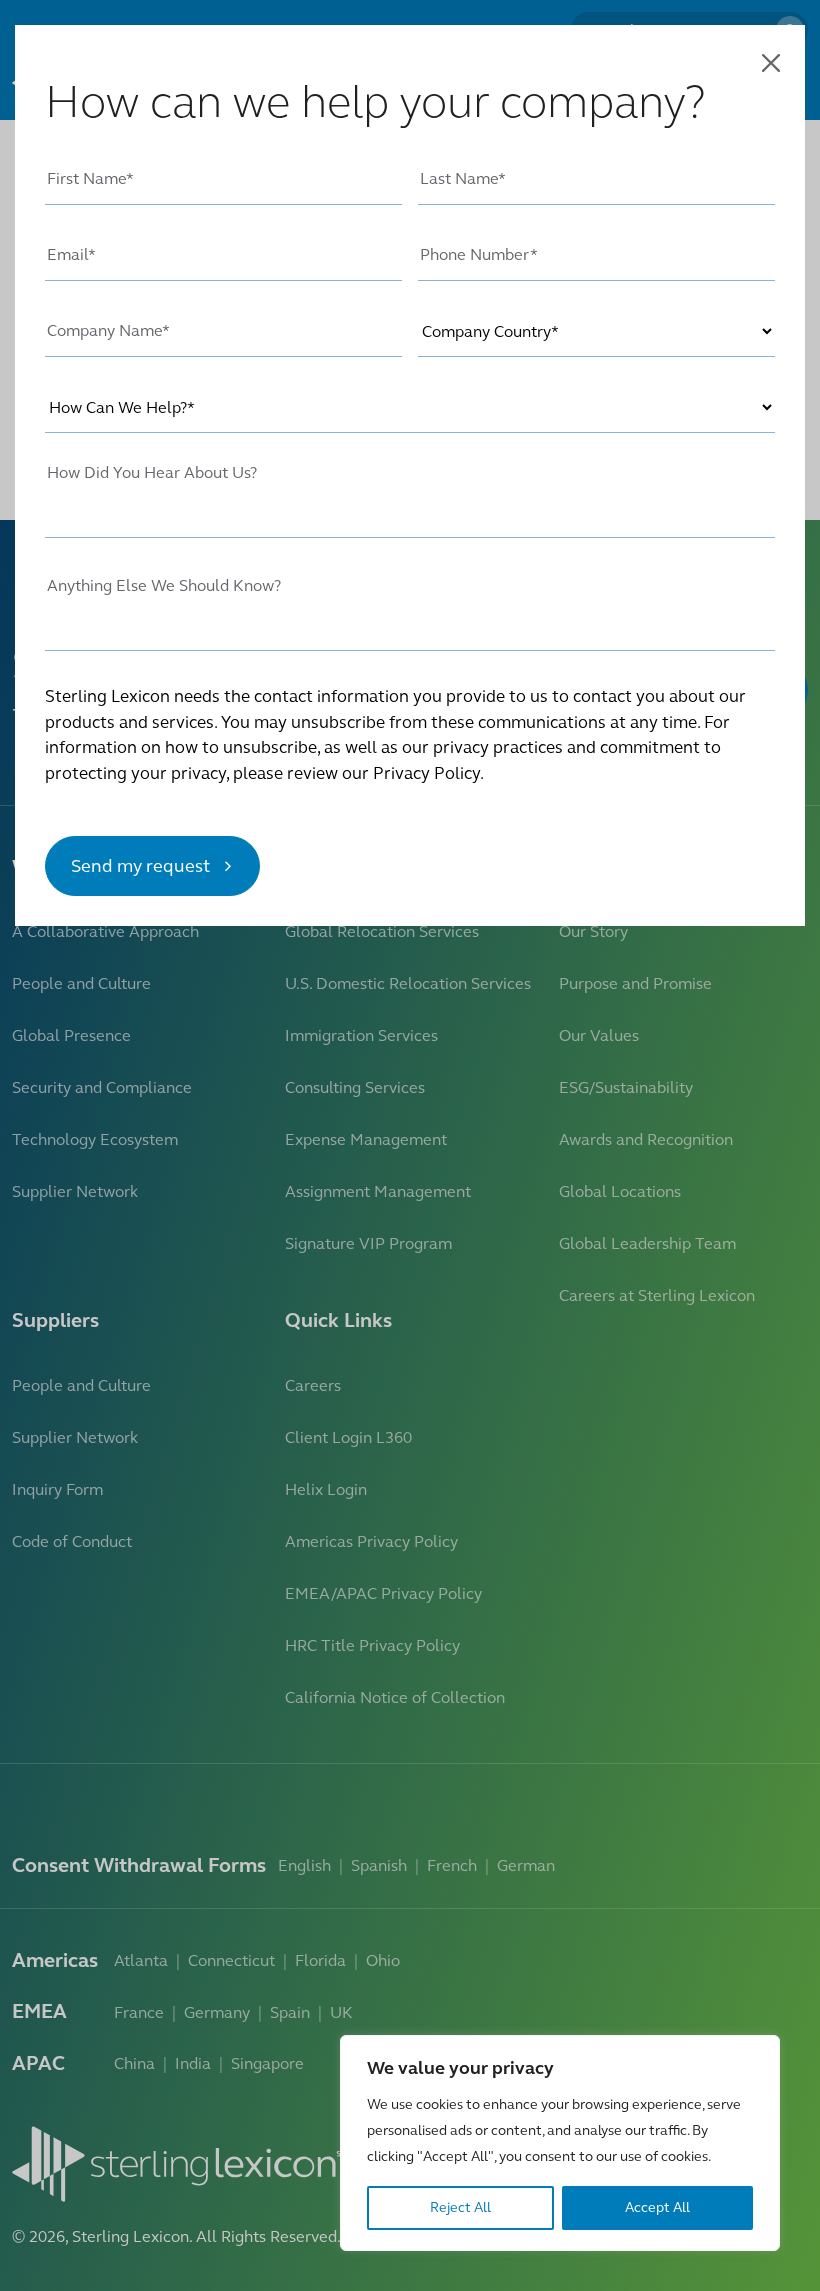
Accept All (657, 2207)
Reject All (460, 2207)
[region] (560, 2143)
